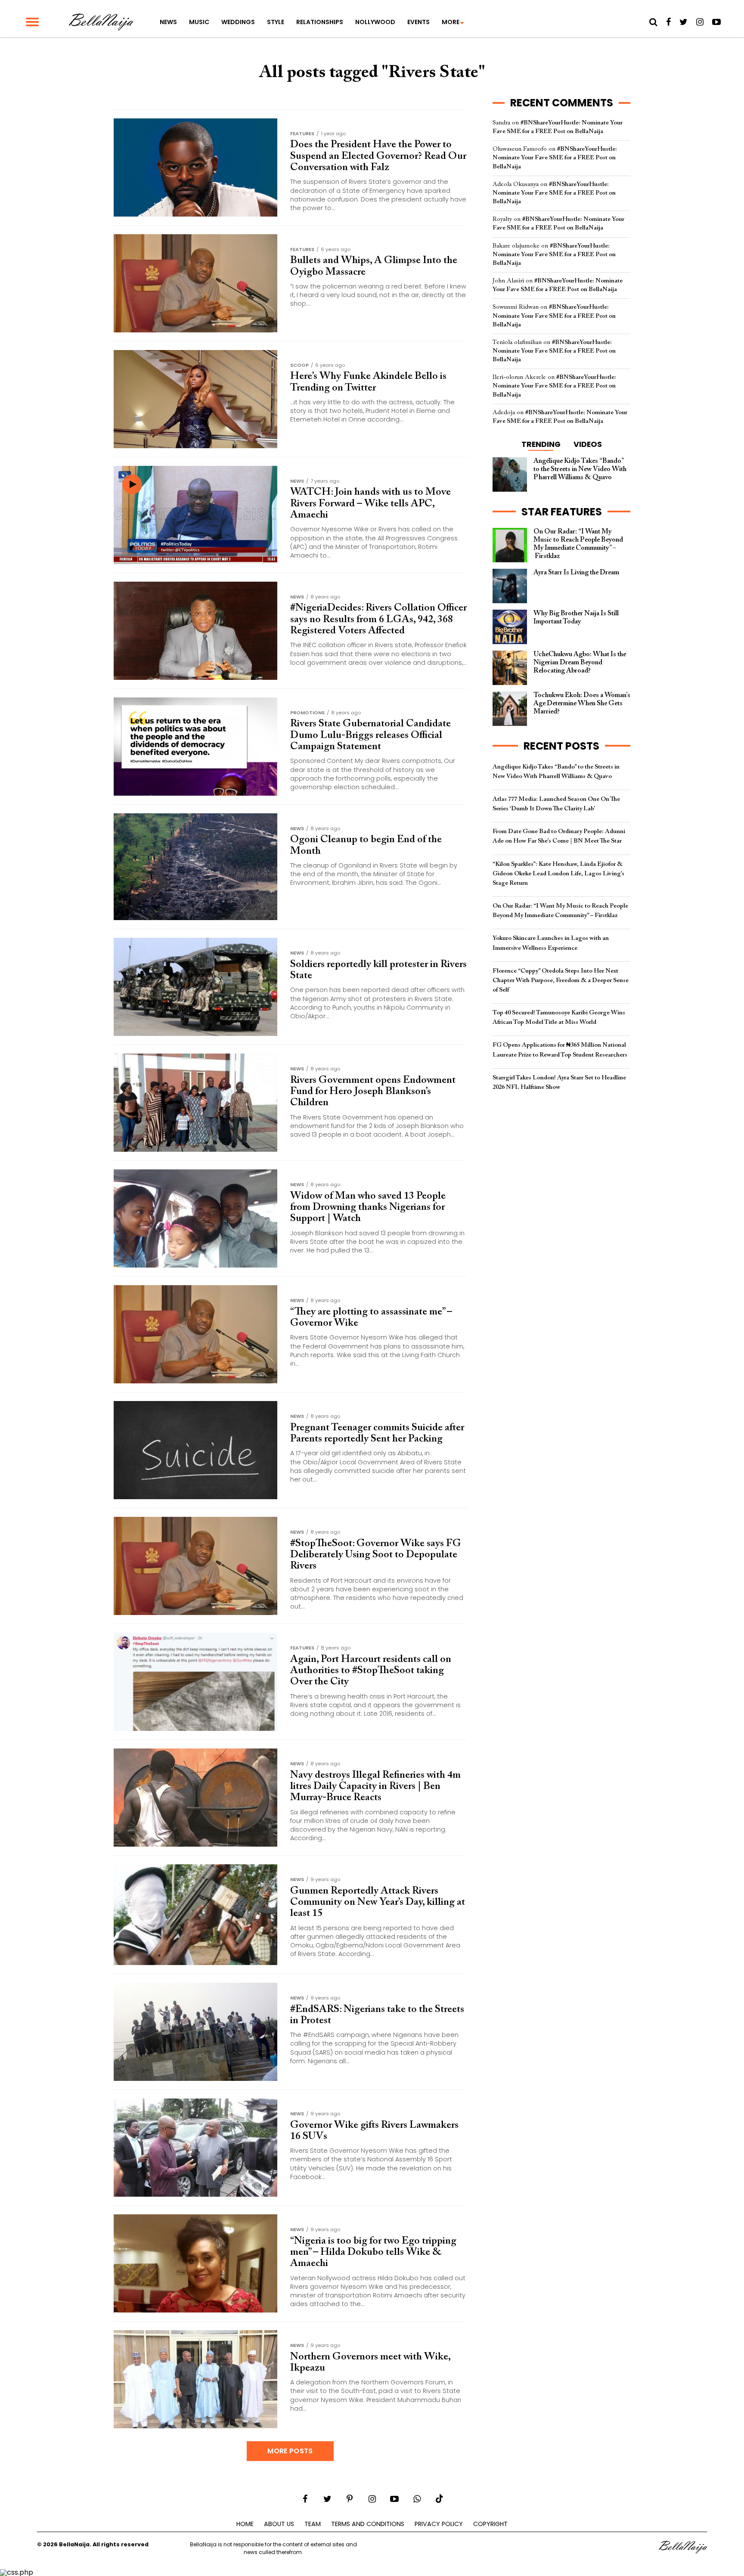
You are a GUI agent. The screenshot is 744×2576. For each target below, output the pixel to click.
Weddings (238, 22)
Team (313, 2524)
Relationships (320, 22)
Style (276, 22)
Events (418, 22)
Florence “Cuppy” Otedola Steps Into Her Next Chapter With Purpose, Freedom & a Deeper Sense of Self (561, 981)
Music (199, 22)
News (168, 22)
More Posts (290, 2451)
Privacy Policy (439, 2524)
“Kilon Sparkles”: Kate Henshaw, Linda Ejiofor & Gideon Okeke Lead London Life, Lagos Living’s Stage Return (558, 874)
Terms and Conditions (368, 2524)
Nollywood (375, 22)
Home (245, 2524)
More (451, 22)
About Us (279, 2524)
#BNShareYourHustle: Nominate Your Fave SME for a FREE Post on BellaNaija (555, 158)
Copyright (490, 2524)
